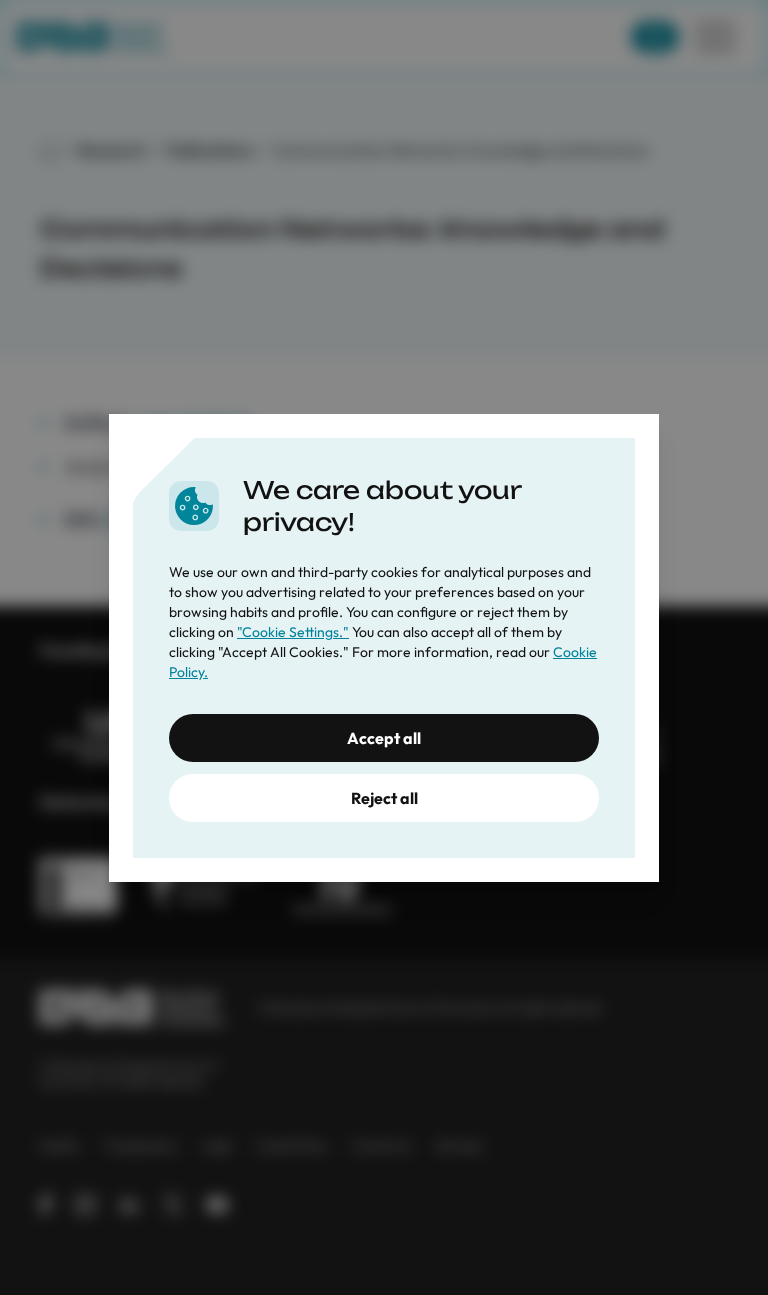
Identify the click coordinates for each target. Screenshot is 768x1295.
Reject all (384, 798)
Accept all (384, 738)
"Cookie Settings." (293, 632)
